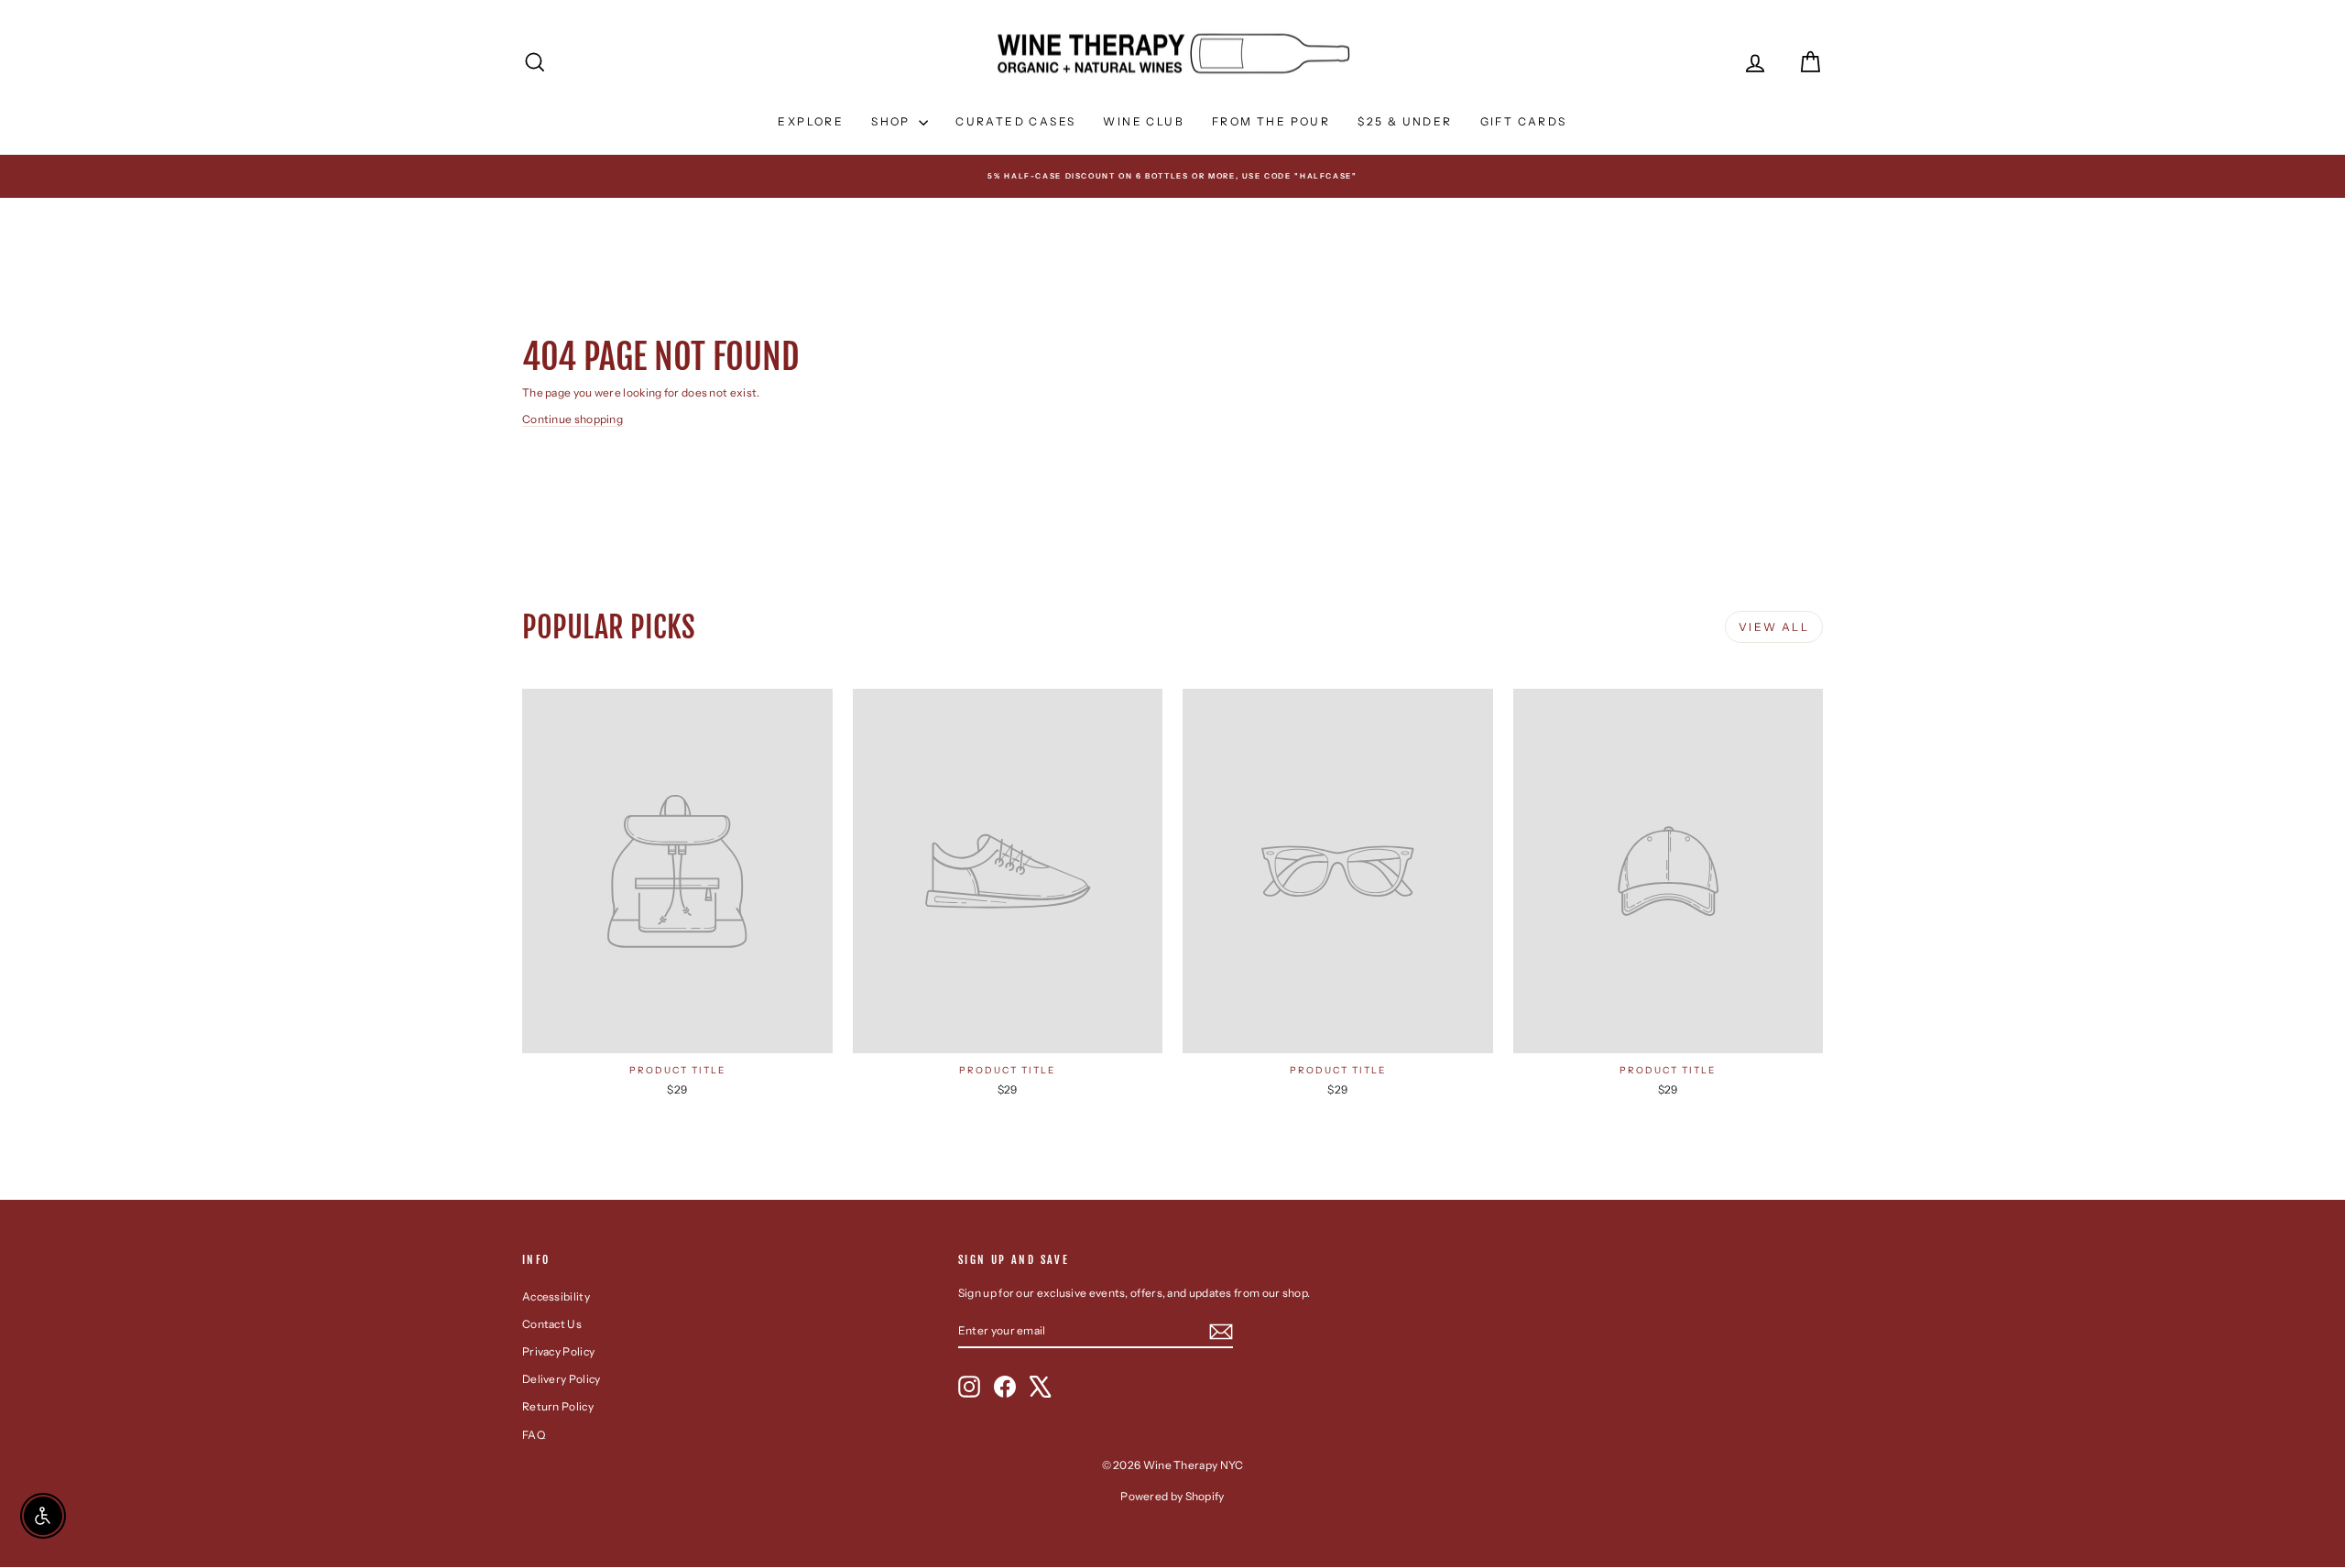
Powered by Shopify (1172, 1496)
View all (1774, 627)
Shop (893, 121)
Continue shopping (573, 419)
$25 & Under (1405, 121)
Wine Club (1144, 121)
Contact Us (552, 1324)
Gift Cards (1524, 121)
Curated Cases (1015, 121)
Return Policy (558, 1406)
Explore (811, 121)
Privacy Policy (558, 1351)
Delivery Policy (562, 1379)
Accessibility (556, 1296)
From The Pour (1271, 121)
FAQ (534, 1435)
